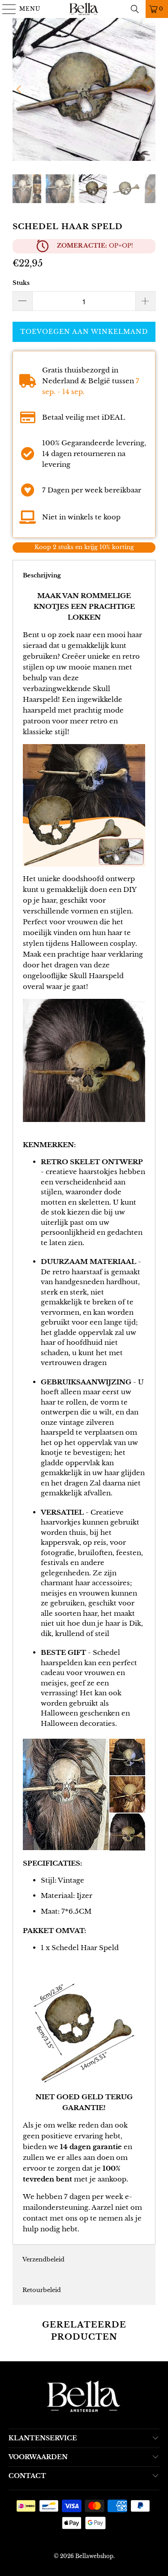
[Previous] (19, 89)
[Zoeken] (135, 9)
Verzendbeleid (43, 2259)
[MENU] (5, 9)
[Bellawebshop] (84, 9)
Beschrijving (42, 575)
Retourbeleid (42, 2290)
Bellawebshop (94, 2556)
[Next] (149, 89)
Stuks (21, 283)
